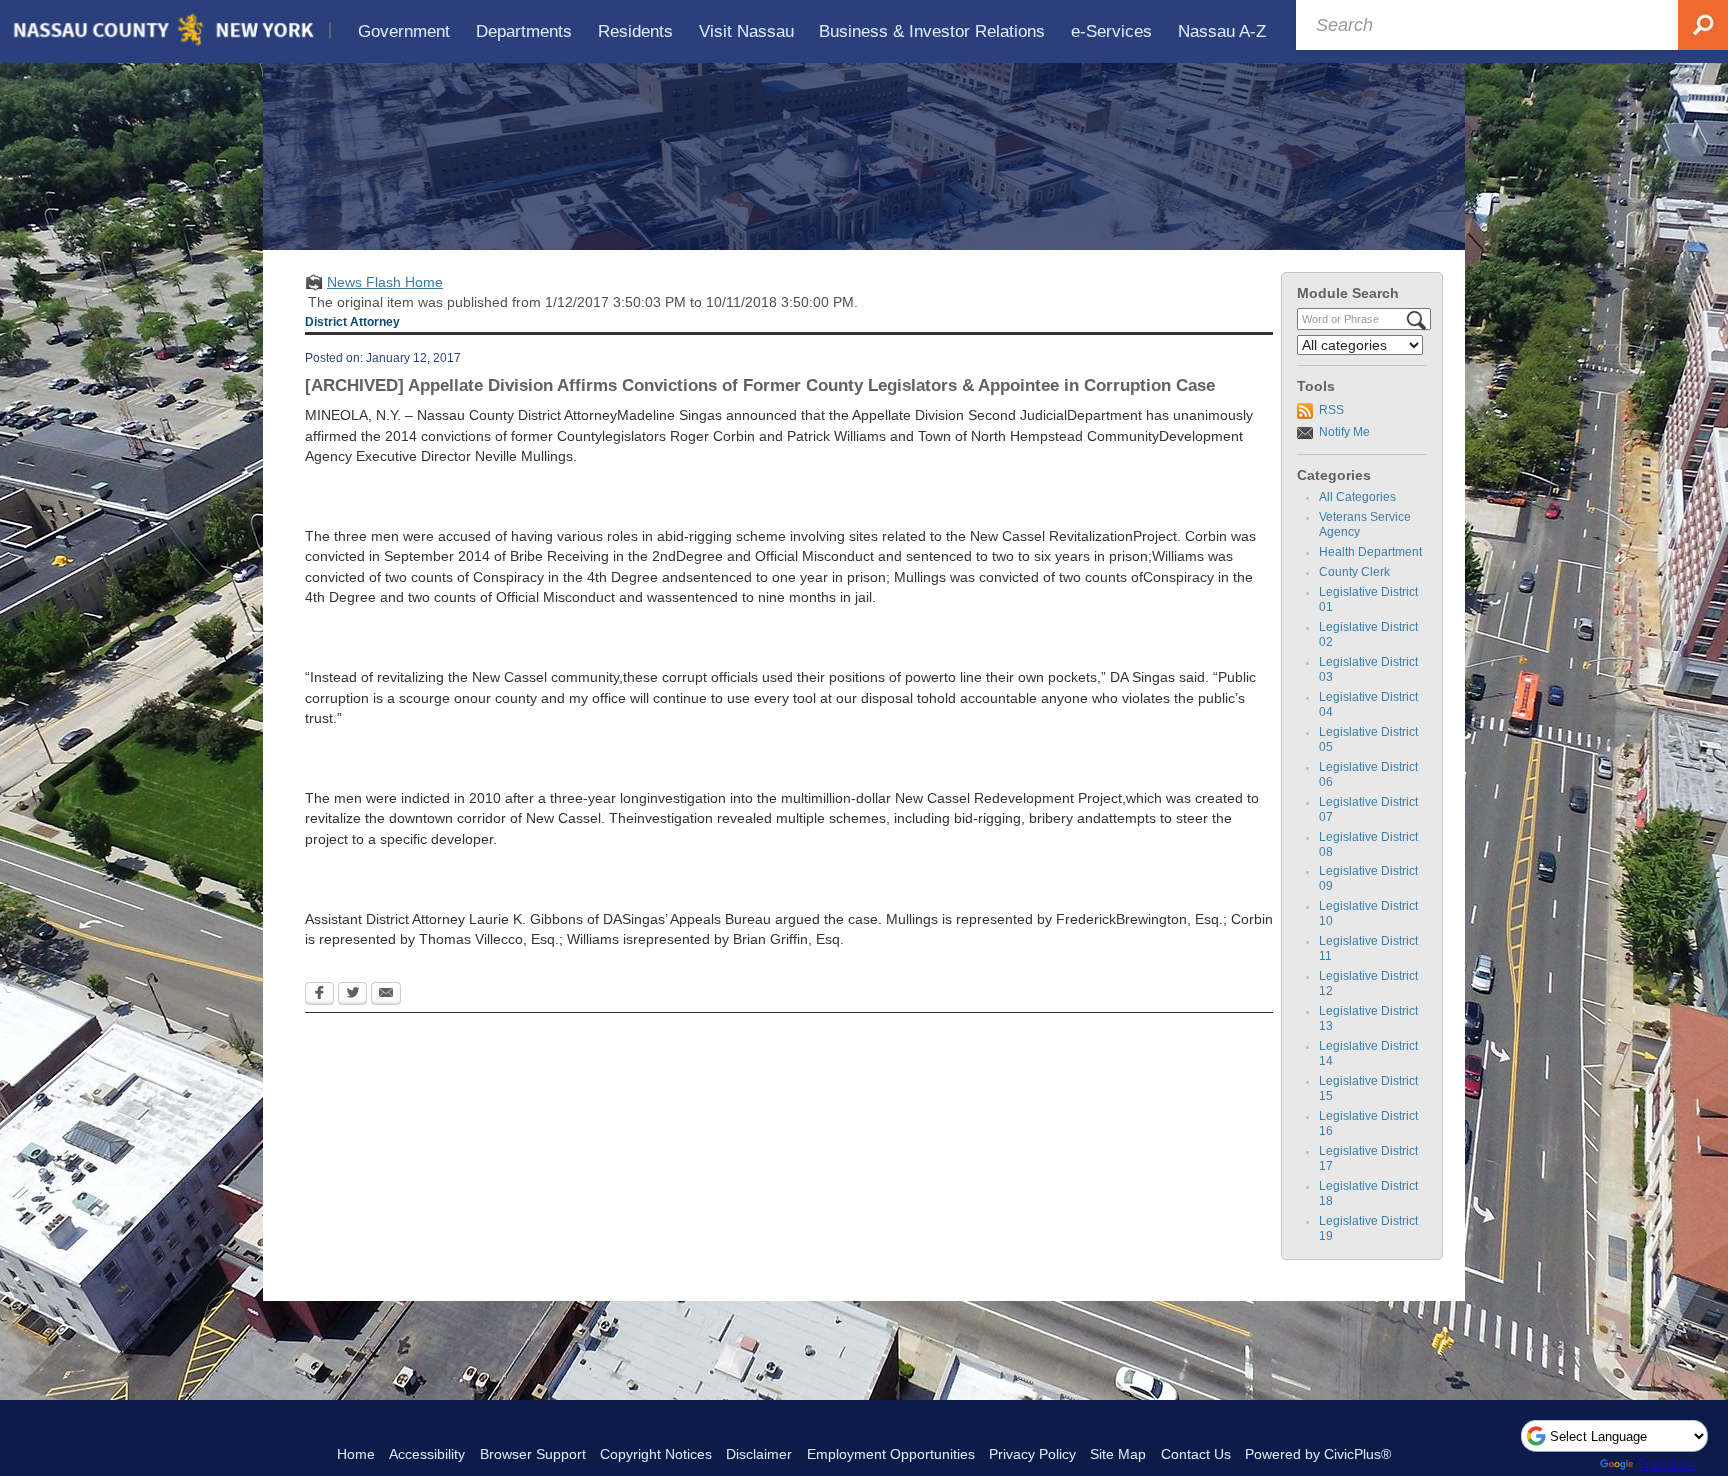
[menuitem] (405, 31)
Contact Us (1196, 1454)
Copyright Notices (656, 1454)
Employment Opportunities (891, 1454)
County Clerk (1354, 572)
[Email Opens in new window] (386, 995)
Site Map (1118, 1454)
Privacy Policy (1032, 1454)
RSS (1331, 410)
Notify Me (1344, 432)
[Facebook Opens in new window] (319, 995)
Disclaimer (759, 1454)
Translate (1666, 1464)
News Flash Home (385, 282)
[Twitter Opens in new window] (352, 995)
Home (356, 1454)
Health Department (1370, 552)
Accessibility (427, 1454)
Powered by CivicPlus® (1318, 1454)
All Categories (1357, 497)
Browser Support (533, 1454)
